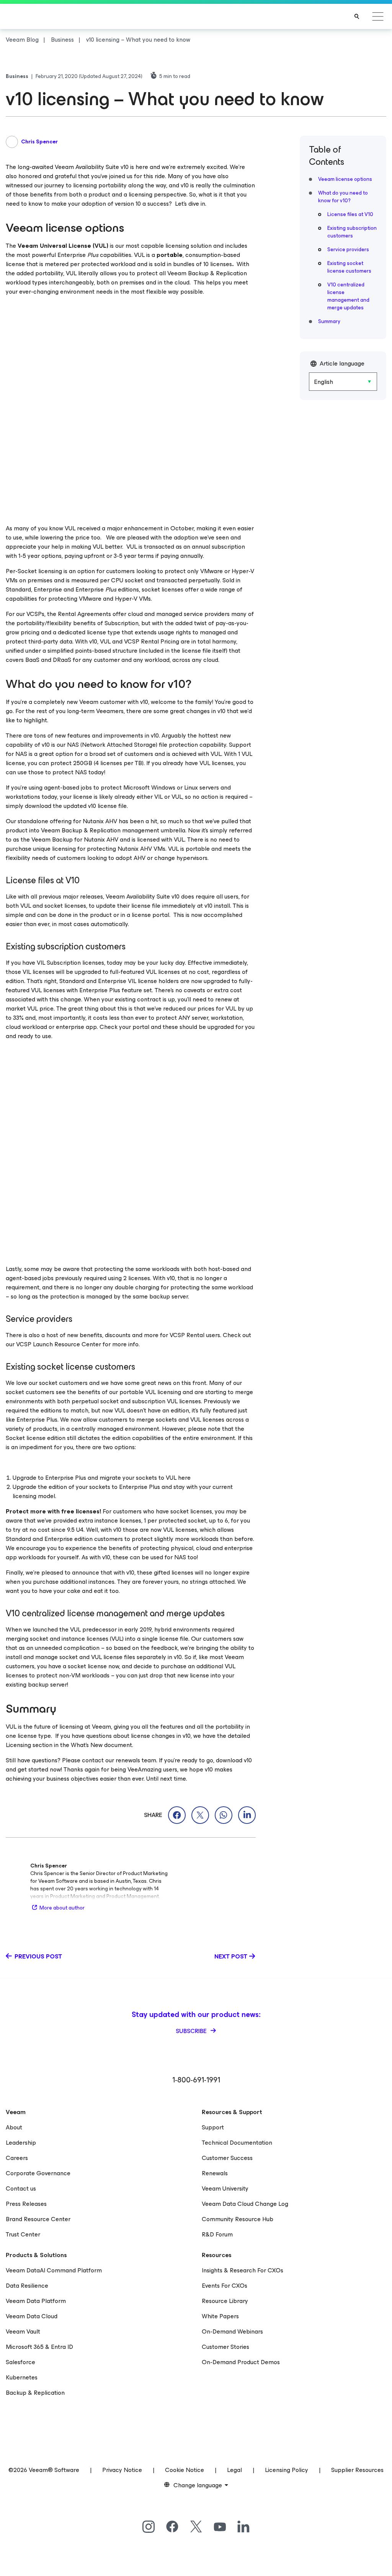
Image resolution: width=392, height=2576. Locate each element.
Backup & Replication (35, 2393)
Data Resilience (27, 2286)
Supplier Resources (357, 2470)
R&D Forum (217, 2234)
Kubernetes (22, 2377)
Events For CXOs (225, 2286)
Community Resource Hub (238, 2219)
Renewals (215, 2173)
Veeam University (225, 2188)
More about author (62, 1908)
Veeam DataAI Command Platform (54, 2270)
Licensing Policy (287, 2470)
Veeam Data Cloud (32, 2316)
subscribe (192, 2031)
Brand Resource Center (38, 2219)
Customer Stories (225, 2347)
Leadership (21, 2143)
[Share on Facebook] (177, 1815)
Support (213, 2127)
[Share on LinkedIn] (247, 1815)
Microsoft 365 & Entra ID (39, 2347)
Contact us (21, 2188)
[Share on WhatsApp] (224, 1815)
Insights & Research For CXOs (243, 2270)
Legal (234, 2470)
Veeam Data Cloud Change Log (245, 2204)
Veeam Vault (23, 2331)
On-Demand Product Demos (241, 2362)
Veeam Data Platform (36, 2301)
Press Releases (26, 2204)
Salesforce (20, 2362)
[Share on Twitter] (200, 1815)
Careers (17, 2158)
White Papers (220, 2316)
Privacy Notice (122, 2470)
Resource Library (225, 2301)
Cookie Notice (185, 2470)
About (14, 2127)
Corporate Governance (38, 2173)
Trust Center (23, 2234)
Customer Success (227, 2158)
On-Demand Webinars (232, 2331)
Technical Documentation (237, 2143)
